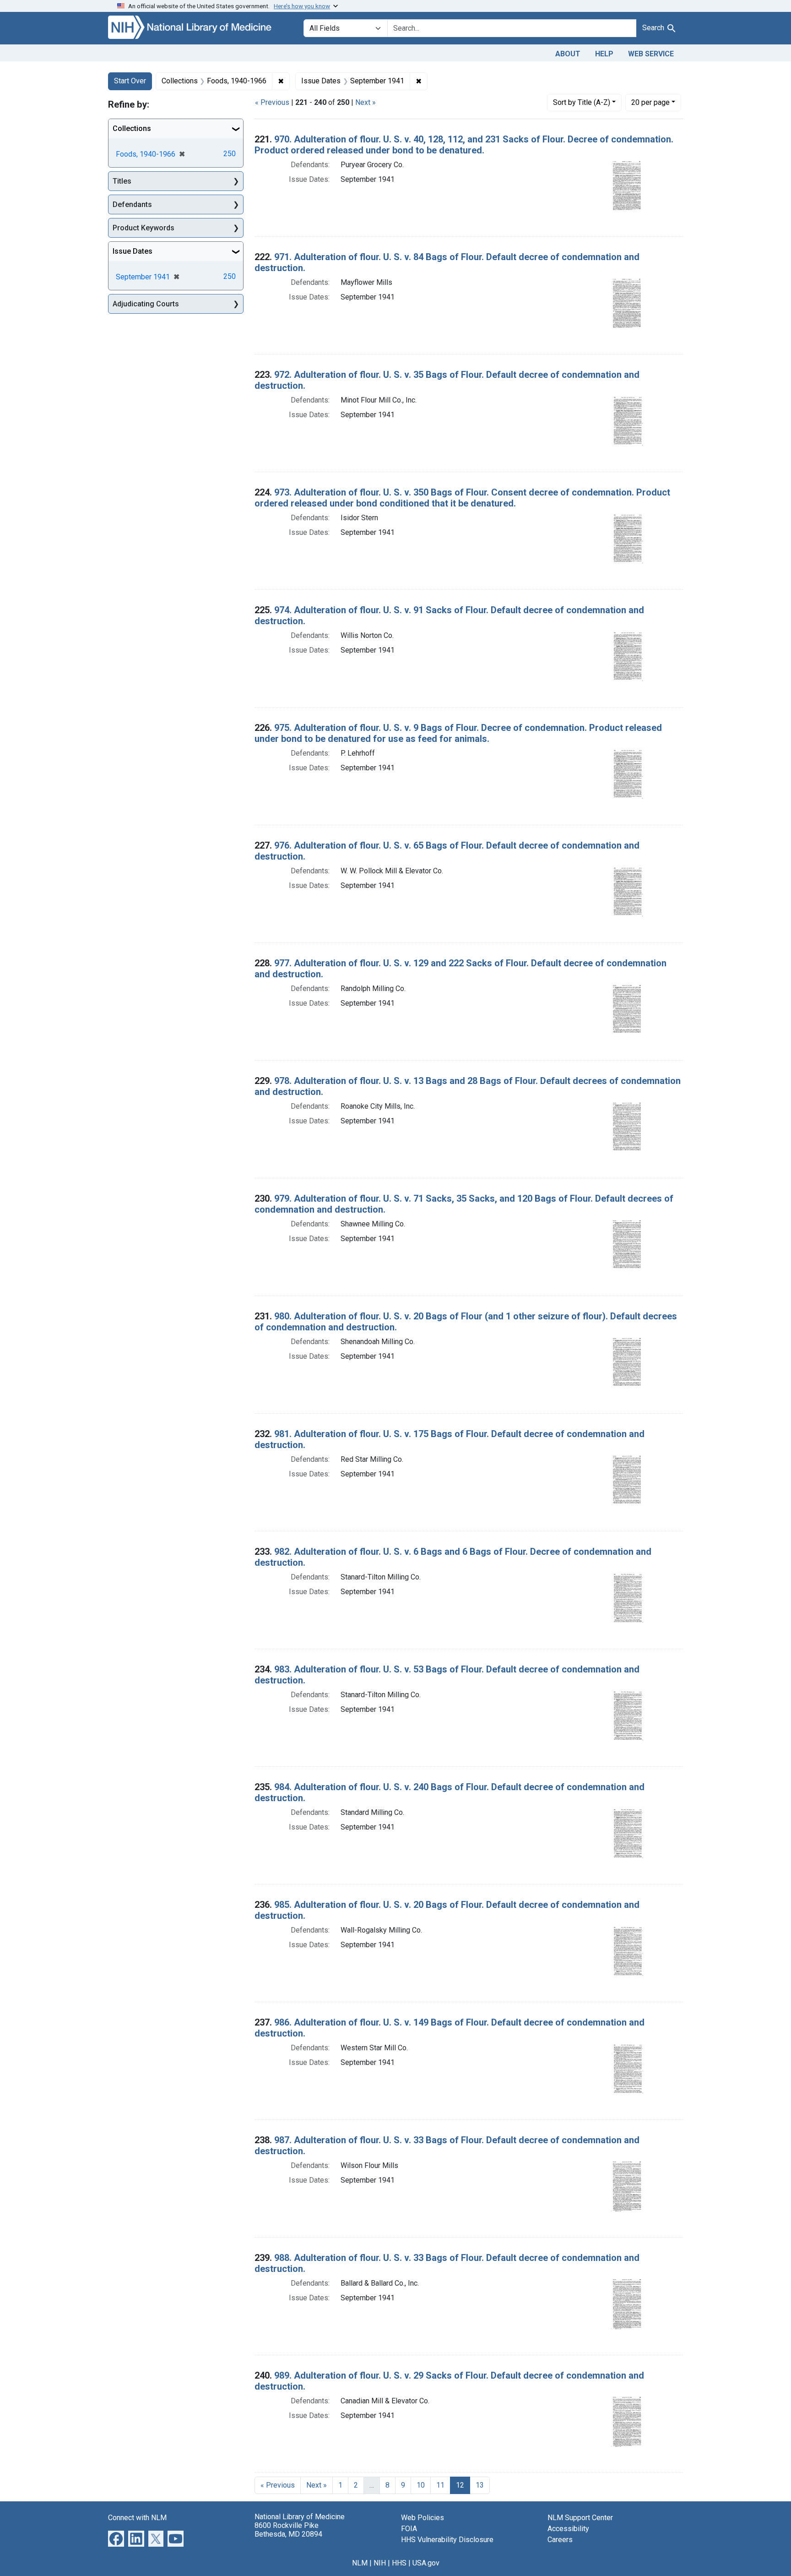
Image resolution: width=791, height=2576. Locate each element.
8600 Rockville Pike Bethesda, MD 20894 (288, 2530)
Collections (132, 128)
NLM (360, 2563)
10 (421, 2485)
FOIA (409, 2529)
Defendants (132, 204)
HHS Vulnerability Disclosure (447, 2540)
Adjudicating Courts (146, 304)
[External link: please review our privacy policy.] (116, 2538)
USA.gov (426, 2563)
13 (480, 2485)
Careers (560, 2540)
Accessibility (568, 2529)
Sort (582, 102)
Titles (122, 181)
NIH (380, 2563)
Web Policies (423, 2518)
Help (604, 54)
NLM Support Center (580, 2518)
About (568, 54)
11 (440, 2485)
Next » (366, 102)
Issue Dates (133, 251)
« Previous (272, 102)
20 (650, 102)
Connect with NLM (137, 2518)
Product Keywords (144, 228)
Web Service (651, 54)
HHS (399, 2563)
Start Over (130, 81)
